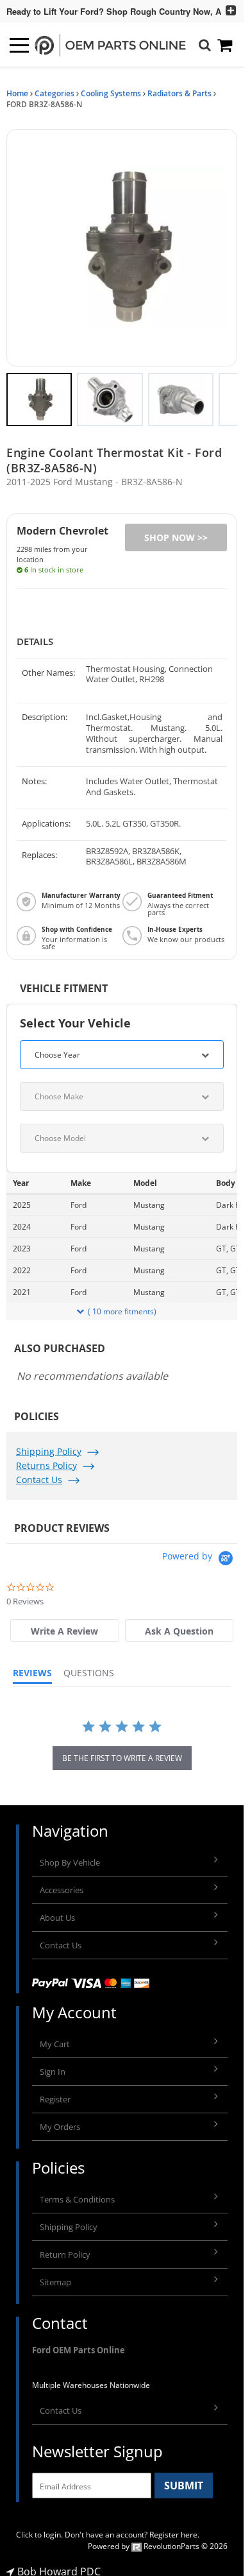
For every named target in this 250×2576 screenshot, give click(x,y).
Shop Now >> (176, 531)
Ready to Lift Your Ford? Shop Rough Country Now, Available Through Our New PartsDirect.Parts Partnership (109, 11)
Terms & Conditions (77, 2193)
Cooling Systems (111, 93)
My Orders (60, 2120)
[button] (122, 245)
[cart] (226, 45)
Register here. (174, 2528)
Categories (54, 93)
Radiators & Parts (179, 93)
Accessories (62, 1884)
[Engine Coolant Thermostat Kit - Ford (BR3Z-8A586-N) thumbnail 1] (39, 393)
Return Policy (65, 2248)
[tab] (64, 1624)
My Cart (55, 2038)
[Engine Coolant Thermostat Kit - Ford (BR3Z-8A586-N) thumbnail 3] (181, 393)
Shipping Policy (49, 1445)
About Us (57, 1911)
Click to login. (39, 2528)
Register (55, 2093)
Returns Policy (46, 1459)
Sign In (53, 2065)
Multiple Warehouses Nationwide (91, 2379)
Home (17, 93)
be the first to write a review (122, 1752)
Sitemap (55, 2276)
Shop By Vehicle (70, 1856)
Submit (184, 2479)
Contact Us (39, 1473)
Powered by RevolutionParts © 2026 (158, 2540)
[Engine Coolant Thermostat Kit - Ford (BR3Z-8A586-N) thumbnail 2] (110, 393)
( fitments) (122, 1305)
